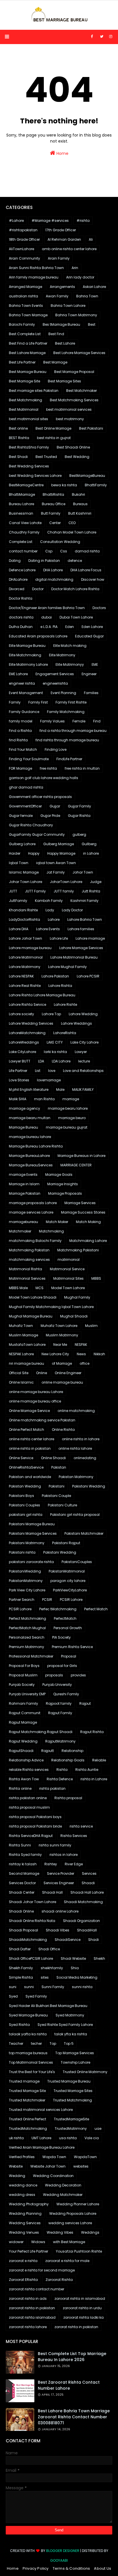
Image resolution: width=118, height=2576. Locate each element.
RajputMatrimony (60, 1741)
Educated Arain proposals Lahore (38, 636)
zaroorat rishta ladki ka (83, 2317)
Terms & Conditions (71, 2568)
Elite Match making (70, 646)
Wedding (17, 2176)
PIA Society (61, 1637)
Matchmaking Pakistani (78, 1250)
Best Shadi (18, 457)
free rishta (48, 768)
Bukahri (78, 494)
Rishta (62, 1770)
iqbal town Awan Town (56, 863)
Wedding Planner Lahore (78, 2204)
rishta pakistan (52, 1788)
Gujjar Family (79, 806)
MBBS (96, 1278)
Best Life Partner (22, 362)
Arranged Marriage (25, 287)
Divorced (17, 589)
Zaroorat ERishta (23, 2280)
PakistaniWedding (25, 1571)
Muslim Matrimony (62, 1335)
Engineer (89, 674)
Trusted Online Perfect (27, 2119)
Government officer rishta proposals (40, 797)
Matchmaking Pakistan (29, 1250)
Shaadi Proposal (23, 1930)
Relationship (72, 1751)
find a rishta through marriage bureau (73, 731)
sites (45, 1977)
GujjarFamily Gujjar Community (37, 834)
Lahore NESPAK (21, 976)
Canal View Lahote (25, 523)
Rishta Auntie (87, 1770)
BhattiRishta (53, 494)
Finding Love (56, 749)
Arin (75, 268)
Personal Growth (68, 1628)
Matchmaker (20, 1231)
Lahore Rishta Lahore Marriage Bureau (42, 995)
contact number (23, 551)
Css (64, 551)
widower (16, 2242)
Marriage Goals (59, 1175)
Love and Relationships (83, 1071)
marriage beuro (72, 1118)
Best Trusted (46, 457)
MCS (40, 1288)
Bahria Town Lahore (68, 306)
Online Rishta (63, 1430)
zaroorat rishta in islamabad (80, 2299)
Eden (70, 627)
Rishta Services (74, 1836)
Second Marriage (24, 1873)
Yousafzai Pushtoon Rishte (79, 2251)
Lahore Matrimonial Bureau (74, 957)
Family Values (52, 721)
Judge (96, 882)
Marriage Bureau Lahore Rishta (36, 1146)
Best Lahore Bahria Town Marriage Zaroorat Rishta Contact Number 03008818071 (74, 2417)
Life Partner (18, 1071)
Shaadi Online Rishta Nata (32, 1921)
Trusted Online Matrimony (85, 2072)
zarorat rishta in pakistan (76, 2327)
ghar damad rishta (26, 787)
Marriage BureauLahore (29, 1156)
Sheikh (99, 1958)
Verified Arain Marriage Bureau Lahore (42, 2147)
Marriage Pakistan (25, 1193)
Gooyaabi (59, 2560)
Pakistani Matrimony (27, 1543)
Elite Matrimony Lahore (28, 664)
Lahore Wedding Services (31, 1023)
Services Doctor (22, 1883)
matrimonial (69, 1260)
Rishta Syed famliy (25, 1855)
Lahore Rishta (60, 986)
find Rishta (18, 740)
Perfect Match (96, 1609)
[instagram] (111, 37)
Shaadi (88, 1883)
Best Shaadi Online (73, 447)
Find (97, 721)
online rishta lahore (75, 1448)
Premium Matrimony (26, 1647)
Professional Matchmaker (31, 1656)
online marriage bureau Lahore (36, 1392)
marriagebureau (23, 1222)
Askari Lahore (94, 287)
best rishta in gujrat (54, 438)
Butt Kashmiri (80, 513)
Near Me (60, 1345)
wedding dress (22, 2195)
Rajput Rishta (92, 1732)
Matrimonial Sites (68, 1278)
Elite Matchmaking (25, 655)
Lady (50, 910)
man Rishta (44, 1099)
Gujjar (55, 806)
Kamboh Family (49, 901)
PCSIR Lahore (71, 1600)
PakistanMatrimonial (67, 1571)
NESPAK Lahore (21, 1354)
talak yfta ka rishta (71, 2034)
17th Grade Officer (61, 230)
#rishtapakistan (23, 230)
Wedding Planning (25, 2213)
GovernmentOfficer (25, 806)
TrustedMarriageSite (71, 2119)
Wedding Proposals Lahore (73, 2213)
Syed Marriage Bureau (28, 2015)
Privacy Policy (36, 2568)
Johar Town (83, 872)
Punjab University (57, 1685)
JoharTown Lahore (66, 882)
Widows (38, 2242)
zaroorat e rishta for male (67, 2261)
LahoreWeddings (24, 1042)
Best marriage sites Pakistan (34, 391)
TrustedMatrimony (71, 2128)
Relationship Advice (26, 1760)
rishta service (81, 1826)
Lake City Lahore (84, 1042)
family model (21, 721)
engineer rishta (22, 683)
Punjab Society (22, 1685)
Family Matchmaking (66, 712)
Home (62, 153)
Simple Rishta (21, 1977)
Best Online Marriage (53, 428)
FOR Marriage (20, 768)
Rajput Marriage (23, 1722)
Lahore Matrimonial (26, 957)
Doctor (38, 589)
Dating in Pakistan (44, 561)
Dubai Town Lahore (76, 617)
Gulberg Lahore (22, 844)
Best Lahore (65, 343)
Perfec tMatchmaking (58, 1609)
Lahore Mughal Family (67, 967)
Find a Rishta (20, 731)
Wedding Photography (29, 2204)
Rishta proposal (68, 1798)
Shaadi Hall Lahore (87, 1892)
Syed (13, 1996)
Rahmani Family (23, 1703)
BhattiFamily (96, 485)
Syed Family (36, 1996)
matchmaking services (29, 1260)
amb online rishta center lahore (69, 249)
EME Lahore (18, 674)
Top (53, 2043)
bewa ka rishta (64, 485)
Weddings (90, 2232)
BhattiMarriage (22, 494)
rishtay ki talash (23, 1864)
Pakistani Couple (56, 1496)
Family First (38, 702)
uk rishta (16, 2138)
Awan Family (57, 296)
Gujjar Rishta (79, 816)
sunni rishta (82, 1987)
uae (98, 2128)
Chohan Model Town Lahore (72, 532)
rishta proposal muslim (29, 1807)
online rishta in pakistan (30, 1448)
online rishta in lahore (81, 1439)
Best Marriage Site (24, 381)
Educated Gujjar (89, 636)
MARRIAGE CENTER (76, 1165)
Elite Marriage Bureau (27, 646)
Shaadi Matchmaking (83, 1902)
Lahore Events (48, 929)
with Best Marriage (69, 2242)
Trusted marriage (24, 2081)
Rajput (85, 1703)
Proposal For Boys (24, 1666)
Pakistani (57, 1486)
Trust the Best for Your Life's (32, 2072)
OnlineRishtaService (26, 1467)
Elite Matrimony (62, 655)
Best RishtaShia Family (29, 447)
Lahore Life (59, 938)
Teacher (16, 2043)
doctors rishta (21, 617)
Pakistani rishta (22, 1552)
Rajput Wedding (23, 1741)
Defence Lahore (22, 570)
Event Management (26, 693)
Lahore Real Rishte (25, 986)
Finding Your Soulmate (29, 759)
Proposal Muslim (23, 1675)
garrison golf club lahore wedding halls (44, 778)
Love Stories (19, 1080)
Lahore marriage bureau (30, 948)
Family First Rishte (71, 702)
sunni (29, 1987)
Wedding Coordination (53, 2176)
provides (78, 1675)
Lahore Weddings (76, 1023)
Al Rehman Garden (64, 239)
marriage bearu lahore (68, 1108)
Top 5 (69, 2043)
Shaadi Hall (52, 1892)
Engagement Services (55, 674)
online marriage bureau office (35, 1401)
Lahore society (21, 1014)
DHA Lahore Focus (86, 570)
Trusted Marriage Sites (73, 2091)
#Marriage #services (50, 221)
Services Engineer (59, 1883)
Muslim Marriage (23, 1335)
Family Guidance (24, 712)
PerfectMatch (65, 1618)
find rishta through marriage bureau (67, 740)
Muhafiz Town (21, 1326)
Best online (18, 428)
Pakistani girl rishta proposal (75, 1515)
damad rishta (87, 551)
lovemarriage (49, 1080)
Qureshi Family (66, 1694)
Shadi (94, 1940)
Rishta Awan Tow (24, 1779)
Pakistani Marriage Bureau (32, 1524)
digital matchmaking (54, 579)
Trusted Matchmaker (27, 2100)
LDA (41, 1061)
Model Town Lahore (68, 1288)
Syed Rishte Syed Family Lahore (65, 2025)
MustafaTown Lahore (27, 1345)
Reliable (99, 1760)
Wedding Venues (24, 2232)
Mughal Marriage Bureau (31, 1316)
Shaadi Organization (81, 1921)
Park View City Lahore (27, 1590)
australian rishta (23, 296)
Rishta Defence (60, 1779)
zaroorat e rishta (23, 2261)
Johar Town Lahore (25, 882)
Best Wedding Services (29, 466)
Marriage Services (80, 1203)
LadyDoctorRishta (24, 919)
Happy (34, 853)
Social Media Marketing (77, 1977)
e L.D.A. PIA (49, 627)
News (81, 1354)
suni (13, 1987)
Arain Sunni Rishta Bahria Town (36, 268)
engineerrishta (55, 683)
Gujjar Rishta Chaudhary (31, 825)
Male (60, 1090)
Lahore (54, 919)
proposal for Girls (62, 1666)
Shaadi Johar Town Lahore (33, 1902)
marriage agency (24, 1108)
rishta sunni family (55, 1845)
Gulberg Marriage (59, 844)
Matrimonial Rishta (25, 1269)
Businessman (21, 513)
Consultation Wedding (60, 542)
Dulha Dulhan (21, 627)
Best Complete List (25, 334)
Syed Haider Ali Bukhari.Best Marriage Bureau (48, 2006)
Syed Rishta (19, 2025)
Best (92, 324)
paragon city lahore (68, 1581)
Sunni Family (53, 1987)
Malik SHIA (18, 1099)
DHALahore (18, 579)
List (38, 1071)
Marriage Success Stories (83, 1212)
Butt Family (51, 513)
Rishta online (20, 1788)
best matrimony (70, 419)
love (52, 1071)
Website (16, 2166)
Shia (75, 1968)
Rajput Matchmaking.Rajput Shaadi (41, 1732)
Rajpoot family (59, 1703)
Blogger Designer (63, 2551)
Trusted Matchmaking (72, 2100)
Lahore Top (51, 1014)
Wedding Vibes (60, 2232)
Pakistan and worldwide (30, 1477)
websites (81, 2166)
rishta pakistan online (28, 1798)
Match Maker (57, 1222)
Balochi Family (22, 324)
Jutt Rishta (91, 891)
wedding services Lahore (70, 2223)
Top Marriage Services (75, 2053)
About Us (103, 2568)
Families (91, 693)
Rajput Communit (25, 1713)
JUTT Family (35, 891)
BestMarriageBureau (87, 476)
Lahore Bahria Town (85, 919)
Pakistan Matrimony (76, 1477)
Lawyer (81, 1052)
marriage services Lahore (31, 1212)
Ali (91, 239)
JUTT (13, 891)
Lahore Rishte (65, 1004)
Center (55, 523)
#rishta (83, 221)
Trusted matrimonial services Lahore (41, 2110)
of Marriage (62, 1363)
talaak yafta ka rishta (28, 2034)
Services (89, 1873)
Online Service (21, 1458)
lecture (84, 1061)
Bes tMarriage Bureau (61, 324)
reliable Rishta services (29, 1770)
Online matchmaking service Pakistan (42, 1420)
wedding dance (23, 2185)
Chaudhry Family (24, 532)
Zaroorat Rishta (59, 2280)
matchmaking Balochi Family (35, 1241)
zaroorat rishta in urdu (82, 2308)
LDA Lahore (61, 1061)
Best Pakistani (91, 428)
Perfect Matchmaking (27, 1618)
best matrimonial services (69, 409)
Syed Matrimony (70, 2015)
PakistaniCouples (77, 1562)
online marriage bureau (62, 1382)
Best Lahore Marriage (27, 353)
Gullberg (89, 844)
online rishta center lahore (32, 1439)
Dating (15, 561)
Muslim (91, 1326)
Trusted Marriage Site (27, 2091)
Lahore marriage (90, 938)
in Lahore (91, 853)
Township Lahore (75, 2062)
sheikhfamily (52, 1968)
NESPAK (81, 1345)
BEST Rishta (19, 438)
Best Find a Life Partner (28, 343)
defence (75, 561)
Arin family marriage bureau (34, 277)
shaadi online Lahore (60, 1911)
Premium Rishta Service (72, 1647)
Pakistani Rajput (66, 1543)
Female (79, 721)
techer (36, 2043)
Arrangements (62, 287)
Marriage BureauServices (31, 1165)
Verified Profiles (22, 2157)
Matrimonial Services (27, 1278)
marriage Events (23, 1175)
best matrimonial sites (28, 419)
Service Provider (61, 1873)
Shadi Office (49, 1949)
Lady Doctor (72, 910)
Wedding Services (25, 2223)
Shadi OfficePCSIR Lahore (31, 1958)
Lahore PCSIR (88, 976)
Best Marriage (55, 362)
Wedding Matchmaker (63, 2195)
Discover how (93, 579)
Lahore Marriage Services (81, 948)
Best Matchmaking (25, 400)
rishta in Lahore (94, 1779)
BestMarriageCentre (26, 485)
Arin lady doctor (80, 277)
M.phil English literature (29, 1090)
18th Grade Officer (24, 239)
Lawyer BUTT (20, 1061)
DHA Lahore (53, 570)
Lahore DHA (19, 929)
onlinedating (85, 1458)
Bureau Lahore (21, 504)
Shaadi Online (21, 1911)
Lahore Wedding (83, 1014)
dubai (47, 617)
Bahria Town (87, 296)
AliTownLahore (21, 249)
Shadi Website (73, 1958)
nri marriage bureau (26, 1363)
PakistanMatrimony (26, 1581)
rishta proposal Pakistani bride (35, 1826)
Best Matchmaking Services (74, 400)
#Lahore (16, 221)
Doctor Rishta (21, 598)
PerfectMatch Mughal (27, 1628)
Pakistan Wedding (25, 1486)
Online (42, 1373)
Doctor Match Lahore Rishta (75, 589)
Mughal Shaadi (74, 1316)
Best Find (56, 334)
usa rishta (68, 2138)
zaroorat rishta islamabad (32, 2317)
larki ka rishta (55, 1052)
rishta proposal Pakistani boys (35, 1817)
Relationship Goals (68, 1760)
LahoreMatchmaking (27, 1033)
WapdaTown (85, 2157)
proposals (54, 1675)
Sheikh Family (21, 1968)
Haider (15, 853)
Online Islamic (21, 1382)
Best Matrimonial (24, 409)
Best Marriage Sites (64, 381)
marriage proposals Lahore (33, 1203)
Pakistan (59, 1467)
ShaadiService (68, 1940)
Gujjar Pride (50, 816)
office (84, 1363)
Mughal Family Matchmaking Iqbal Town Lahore (51, 1307)
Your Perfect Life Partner (28, 2251)
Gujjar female (21, 816)
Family (15, 702)
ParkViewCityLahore (70, 1590)
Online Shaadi (53, 1458)
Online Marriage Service (29, 1411)
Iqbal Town (19, 863)
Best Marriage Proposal (74, 372)
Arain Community (24, 258)
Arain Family (59, 258)
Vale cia (92, 2138)
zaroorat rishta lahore (28, 2327)
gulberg (79, 834)
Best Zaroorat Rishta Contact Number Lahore (69, 2385)
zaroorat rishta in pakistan (32, 2308)
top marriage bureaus (28, 2053)
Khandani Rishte (23, 910)
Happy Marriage (61, 853)
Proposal (69, 1656)
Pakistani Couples (24, 1505)
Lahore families (81, 929)
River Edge (74, 1864)
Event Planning (63, 693)
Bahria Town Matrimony (76, 315)
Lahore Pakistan (55, 976)
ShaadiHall (87, 1930)
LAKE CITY (55, 1042)
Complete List (21, 542)
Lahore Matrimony (25, 967)
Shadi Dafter (20, 1949)
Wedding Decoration (63, 2185)
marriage (71, 1099)
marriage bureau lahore (30, 1137)
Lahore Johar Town (25, 938)
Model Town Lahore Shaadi (33, 1297)
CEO (72, 523)
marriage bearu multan (30, 1118)
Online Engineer (68, 1373)
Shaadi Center (22, 1892)
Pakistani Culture (62, 1505)
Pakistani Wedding (89, 1486)
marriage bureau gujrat (67, 1127)
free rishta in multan (82, 768)
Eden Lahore (92, 627)
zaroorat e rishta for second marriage (42, 2270)
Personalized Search (27, 1637)
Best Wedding (77, 457)
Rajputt (48, 1751)
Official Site (19, 1373)
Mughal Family (77, 1297)
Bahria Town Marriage (28, 315)
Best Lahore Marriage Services (79, 353)
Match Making (88, 1222)
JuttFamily (18, 901)
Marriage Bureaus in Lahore (81, 1156)
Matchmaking (51, 1231)
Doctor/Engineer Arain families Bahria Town (47, 608)
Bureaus (80, 504)
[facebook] (92, 37)
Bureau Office (54, 504)
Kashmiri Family (84, 901)
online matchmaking (76, 1411)
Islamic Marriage (24, 872)
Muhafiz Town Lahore (59, 1326)
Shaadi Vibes (58, 1930)
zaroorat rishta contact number (37, 2289)
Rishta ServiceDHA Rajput (31, 1836)
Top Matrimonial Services (31, 2062)
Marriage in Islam (24, 1184)
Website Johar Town (48, 2166)
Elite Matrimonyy (70, 664)
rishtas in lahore (64, 1855)
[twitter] (102, 37)
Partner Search (22, 1600)
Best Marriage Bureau (28, 372)
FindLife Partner (69, 759)
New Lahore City (55, 1354)
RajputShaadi (21, 1751)
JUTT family (64, 891)
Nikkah (99, 1354)
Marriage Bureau (23, 1127)
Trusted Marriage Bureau (69, 2081)
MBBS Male (18, 1288)
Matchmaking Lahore (88, 1241)
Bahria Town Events (26, 306)
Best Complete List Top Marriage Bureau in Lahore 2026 (72, 2357)
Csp (49, 551)
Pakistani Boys (21, 1496)
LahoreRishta (65, 1033)
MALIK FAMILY (83, 1090)
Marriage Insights (63, 1184)
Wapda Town (54, 2157)
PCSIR (47, 1600)
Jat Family (56, 872)
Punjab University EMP (27, 1694)
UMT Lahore (41, 2138)
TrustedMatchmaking (28, 2128)
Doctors (99, 608)
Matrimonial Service (67, 1269)
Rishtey (51, 1864)
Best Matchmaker (81, 391)
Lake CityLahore (22, 1052)
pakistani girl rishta (26, 1515)
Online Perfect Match (26, 1430)
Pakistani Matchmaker (84, 1533)
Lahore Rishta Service (27, 1004)
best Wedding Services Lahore (35, 476)
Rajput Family (60, 1713)
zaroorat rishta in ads (28, 2299)
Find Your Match (23, 749)
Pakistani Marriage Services (33, 1533)
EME (95, 664)
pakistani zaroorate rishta (31, 1562)
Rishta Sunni (20, 1845)
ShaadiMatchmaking (28, 1940)
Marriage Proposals (65, 1193)
